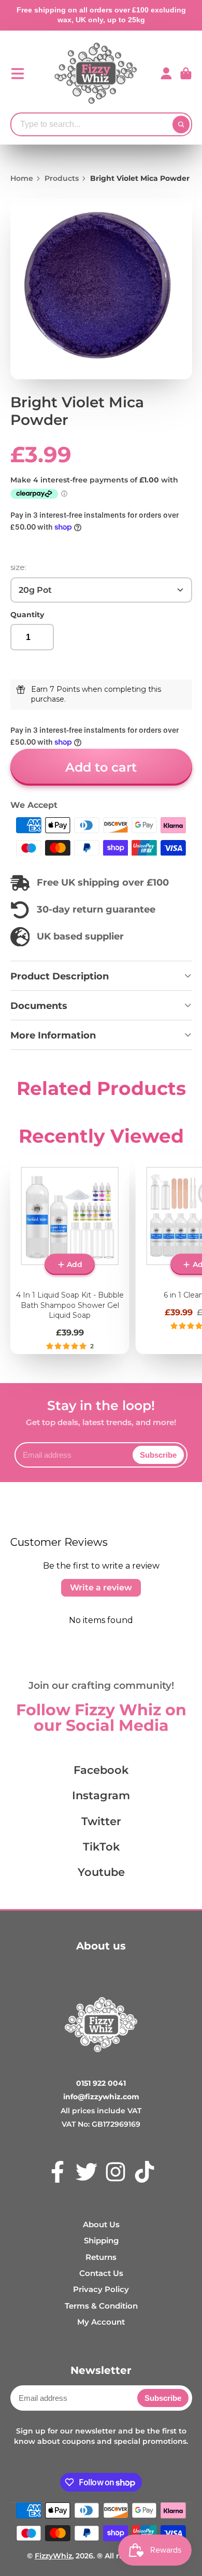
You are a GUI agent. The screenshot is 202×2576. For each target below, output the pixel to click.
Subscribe (158, 1455)
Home (22, 178)
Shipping (101, 2240)
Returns (101, 2257)
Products (62, 178)
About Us (101, 2224)
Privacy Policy (101, 2289)
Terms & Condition (101, 2306)
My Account (101, 2322)
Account (166, 74)
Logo (96, 74)
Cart (186, 74)
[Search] (181, 124)
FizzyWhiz (53, 2556)
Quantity (27, 615)
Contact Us (101, 2273)
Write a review (101, 1588)
